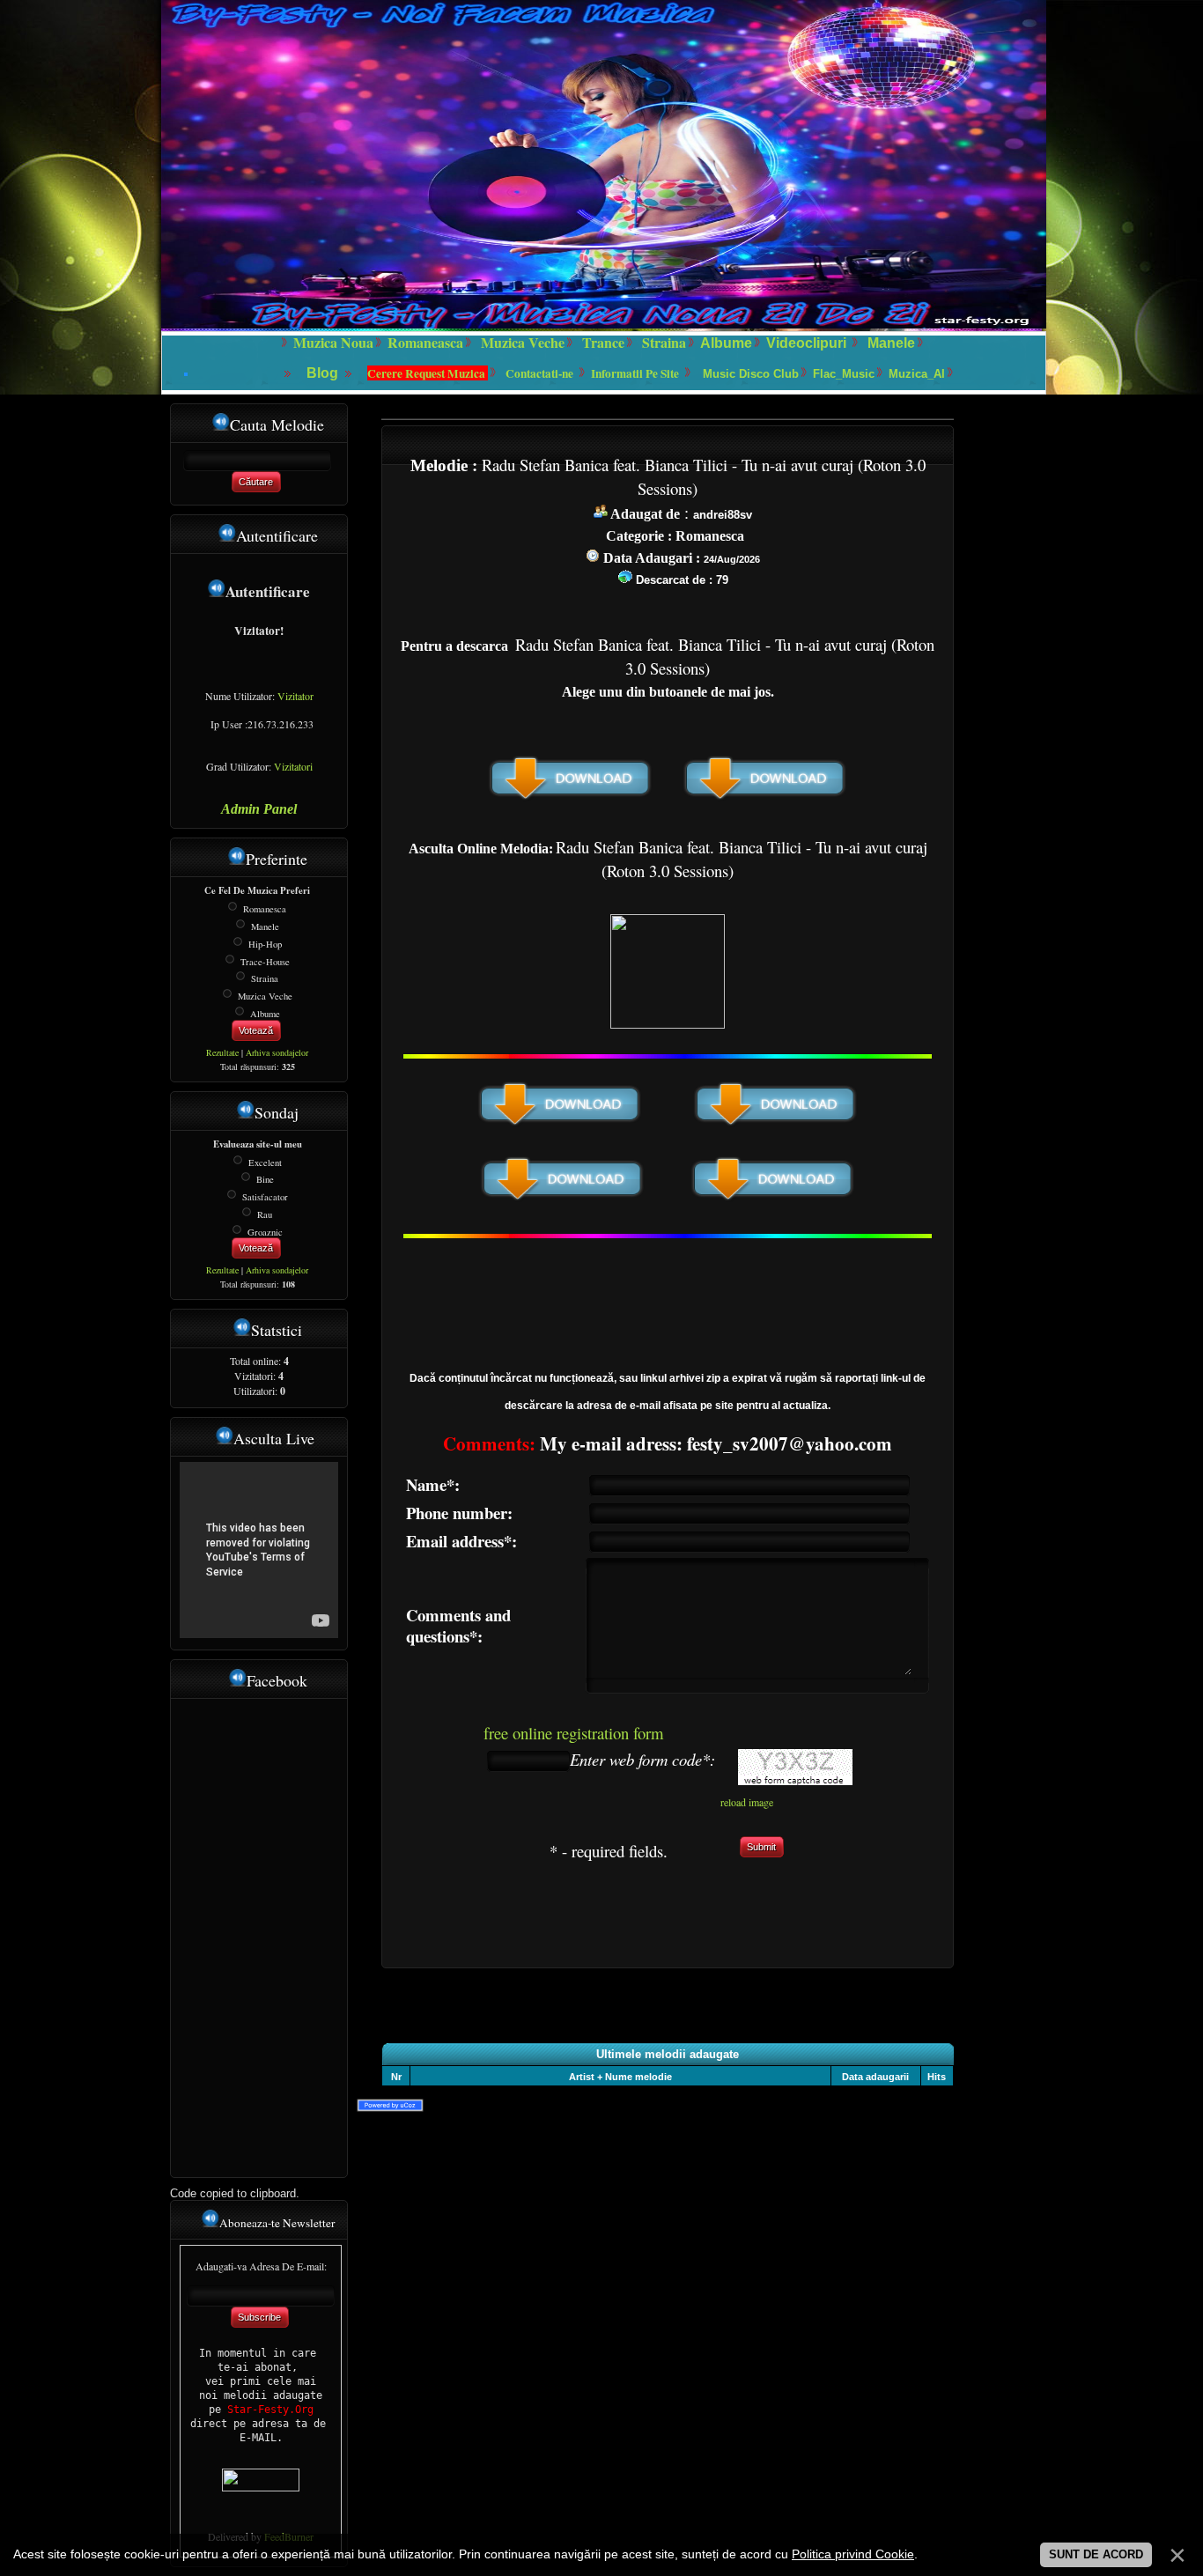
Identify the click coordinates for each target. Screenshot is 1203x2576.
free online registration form (574, 1733)
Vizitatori (293, 766)
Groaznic (265, 1231)
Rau (265, 1214)
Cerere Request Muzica (428, 373)
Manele (891, 343)
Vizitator (295, 696)
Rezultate (222, 1052)
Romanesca (265, 909)
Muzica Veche (265, 996)
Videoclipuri (806, 343)
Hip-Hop (265, 944)
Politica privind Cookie (853, 2554)
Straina (265, 978)
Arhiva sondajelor (277, 1052)
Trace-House (265, 961)
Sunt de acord (1096, 2554)
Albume (726, 343)
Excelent (265, 1162)
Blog (324, 373)
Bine (265, 1179)
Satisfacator (265, 1197)
